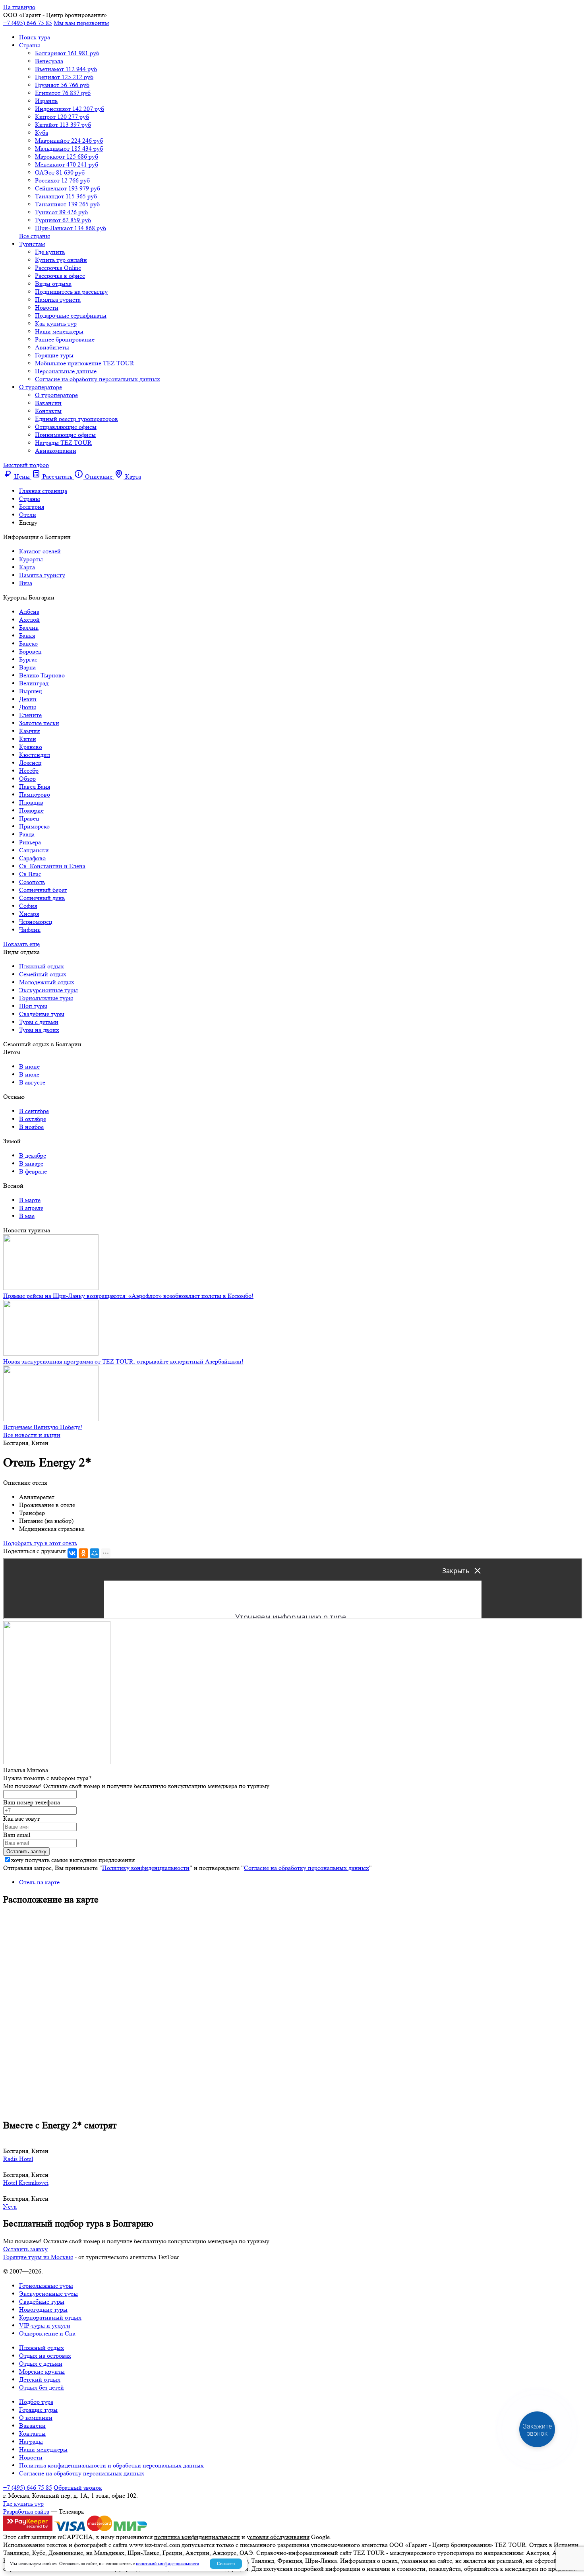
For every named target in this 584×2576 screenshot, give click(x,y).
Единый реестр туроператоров (76, 419)
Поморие (31, 810)
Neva (10, 2206)
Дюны (28, 707)
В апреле (31, 1208)
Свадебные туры (42, 1014)
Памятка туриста (58, 300)
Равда (27, 834)
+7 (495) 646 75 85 (28, 23)
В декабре (33, 1155)
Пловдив (31, 802)
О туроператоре (41, 387)
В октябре (33, 1119)
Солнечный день (42, 898)
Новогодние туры (43, 2309)
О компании (36, 2418)
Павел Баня (35, 787)
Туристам (32, 244)
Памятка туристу (42, 575)
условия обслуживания (278, 2537)
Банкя (27, 635)
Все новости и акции (32, 1435)
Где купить (50, 252)
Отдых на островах (45, 2356)
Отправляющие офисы (66, 427)
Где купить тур (23, 2503)
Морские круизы (42, 2371)
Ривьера (30, 842)
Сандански (34, 850)
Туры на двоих (39, 1030)
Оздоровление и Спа (47, 2333)
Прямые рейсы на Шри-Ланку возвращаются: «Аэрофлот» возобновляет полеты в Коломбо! (128, 1296)
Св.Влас (30, 874)
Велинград (34, 683)
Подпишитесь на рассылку (71, 292)
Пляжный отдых (42, 966)
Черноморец (36, 922)
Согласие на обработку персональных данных (98, 379)
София (28, 906)
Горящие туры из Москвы (38, 2257)
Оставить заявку (25, 2249)
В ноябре (31, 1127)
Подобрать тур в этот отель (40, 1543)
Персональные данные (66, 371)
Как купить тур (56, 323)
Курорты (31, 559)
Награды (31, 2441)
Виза (26, 583)
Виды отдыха (53, 284)
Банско (28, 643)
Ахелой (29, 620)
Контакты (48, 411)
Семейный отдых (43, 974)
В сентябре (34, 1111)
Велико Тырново (42, 675)
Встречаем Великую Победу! (43, 1427)
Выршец (31, 691)
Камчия (29, 731)
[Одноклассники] (83, 1553)
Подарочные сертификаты (71, 315)
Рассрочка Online (58, 268)
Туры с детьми (39, 1022)
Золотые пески (39, 723)
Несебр (29, 771)
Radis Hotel (18, 2159)
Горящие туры (54, 355)
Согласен (226, 2563)
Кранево (31, 747)
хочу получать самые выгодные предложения (73, 1860)
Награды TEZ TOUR (63, 443)
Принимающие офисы (65, 435)
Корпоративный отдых (50, 2317)
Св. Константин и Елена (52, 866)
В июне (29, 1066)
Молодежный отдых (47, 982)
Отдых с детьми (41, 2364)
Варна (27, 667)
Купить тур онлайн (61, 260)
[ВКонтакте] (72, 1553)
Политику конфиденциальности (146, 1868)
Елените (30, 715)
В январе (31, 1163)
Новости (47, 307)
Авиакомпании (56, 451)
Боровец (30, 651)
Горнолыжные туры (46, 998)
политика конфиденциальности (197, 2537)
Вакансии (48, 403)
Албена (29, 612)
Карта (27, 567)
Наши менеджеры (59, 331)
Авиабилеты (52, 347)
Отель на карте (39, 1882)
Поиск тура (35, 37)
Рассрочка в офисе (60, 276)
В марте (30, 1200)
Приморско (34, 826)
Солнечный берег (43, 890)
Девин (28, 699)
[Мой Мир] (95, 1553)
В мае (27, 1216)
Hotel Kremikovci (26, 2183)
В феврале (33, 1171)
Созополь (32, 882)
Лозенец (30, 763)
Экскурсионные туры (48, 990)
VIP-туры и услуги (45, 2325)
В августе (32, 1082)
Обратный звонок (78, 2488)
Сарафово (32, 858)
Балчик (29, 628)
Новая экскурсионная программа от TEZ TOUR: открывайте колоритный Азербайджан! (123, 1361)
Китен (28, 739)
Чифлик (30, 930)
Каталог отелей (40, 551)
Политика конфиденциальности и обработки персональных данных (111, 2465)
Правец (29, 818)
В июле (29, 1074)
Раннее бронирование (65, 339)
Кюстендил (35, 755)
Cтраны (30, 45)
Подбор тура (36, 2402)
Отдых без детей (42, 2387)
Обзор (27, 779)
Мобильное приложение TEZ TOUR (85, 363)
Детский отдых (40, 2379)
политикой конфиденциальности (167, 2563)
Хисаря (29, 914)
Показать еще (21, 944)
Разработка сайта (26, 2511)
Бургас (28, 659)
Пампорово (35, 794)
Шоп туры (33, 1006)
